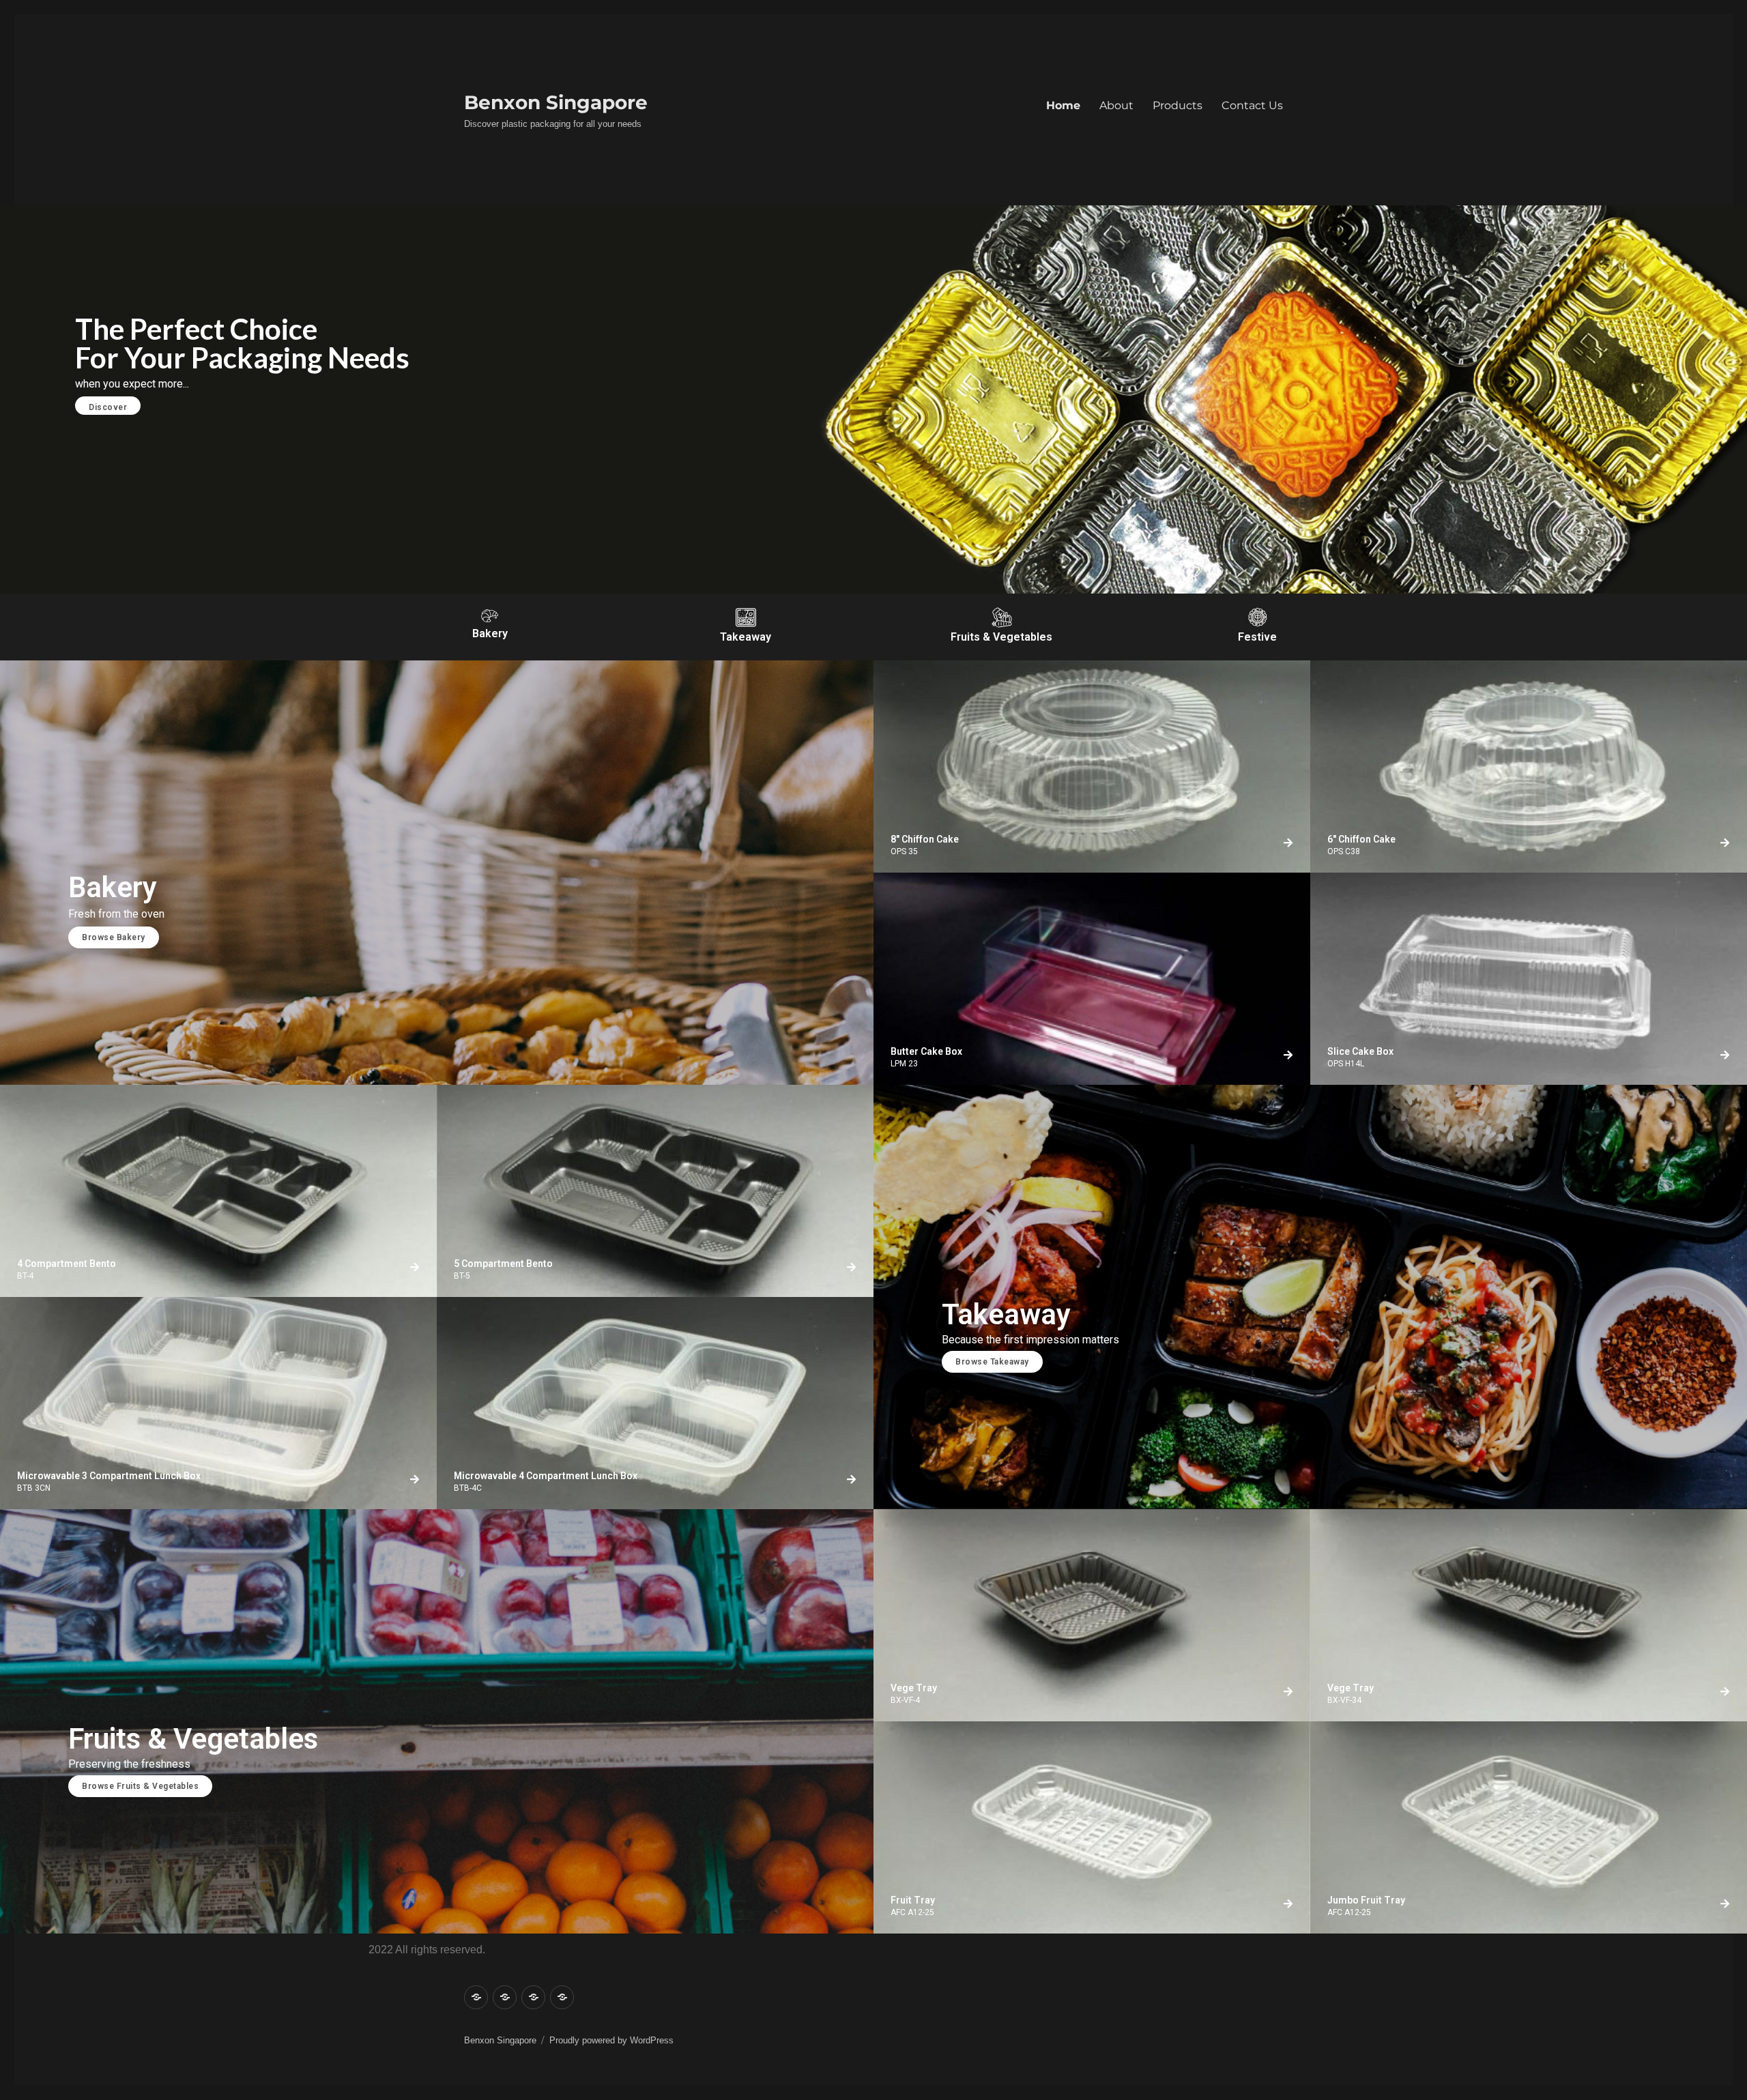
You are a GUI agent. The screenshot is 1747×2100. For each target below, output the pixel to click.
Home (1063, 105)
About (1116, 105)
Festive (1257, 637)
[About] (505, 1997)
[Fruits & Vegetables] (1002, 617)
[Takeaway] (746, 617)
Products (1178, 105)
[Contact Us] (562, 1997)
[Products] (533, 1997)
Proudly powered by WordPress (611, 2040)
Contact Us (1252, 105)
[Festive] (1258, 617)
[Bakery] (490, 616)
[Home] (476, 1997)
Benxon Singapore (556, 102)
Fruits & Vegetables (1001, 637)
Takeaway (746, 637)
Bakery (490, 633)
